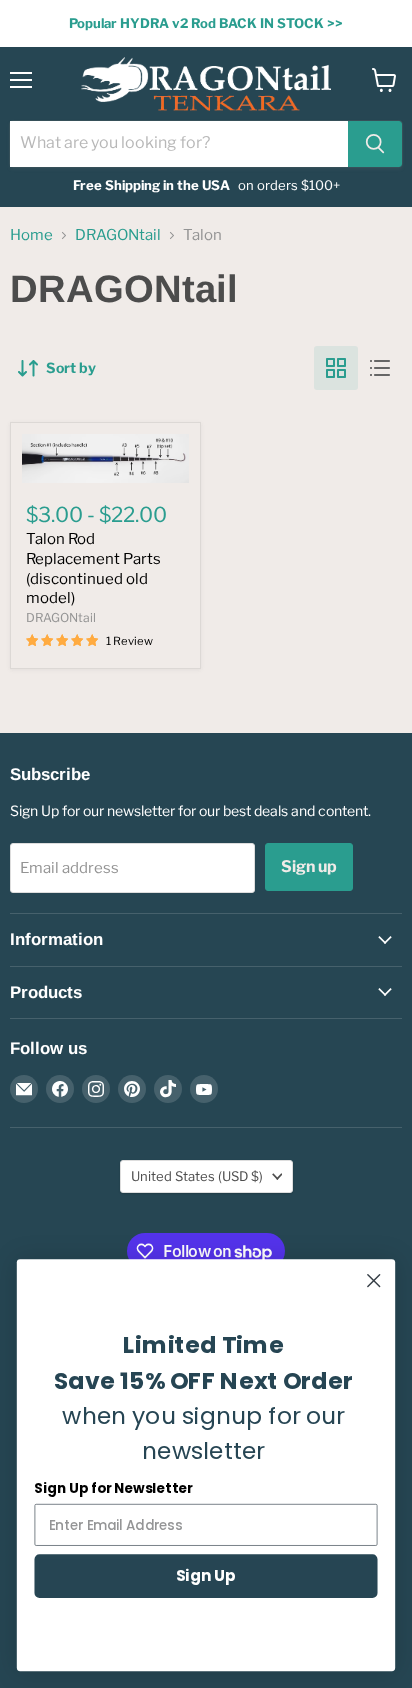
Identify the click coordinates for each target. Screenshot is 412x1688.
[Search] (375, 144)
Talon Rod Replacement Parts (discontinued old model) (93, 568)
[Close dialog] (373, 1280)
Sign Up (206, 1575)
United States (197, 1176)
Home (31, 235)
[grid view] (336, 368)
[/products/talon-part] (105, 458)
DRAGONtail (118, 235)
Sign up (309, 866)
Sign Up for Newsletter (113, 1488)
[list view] (380, 368)
